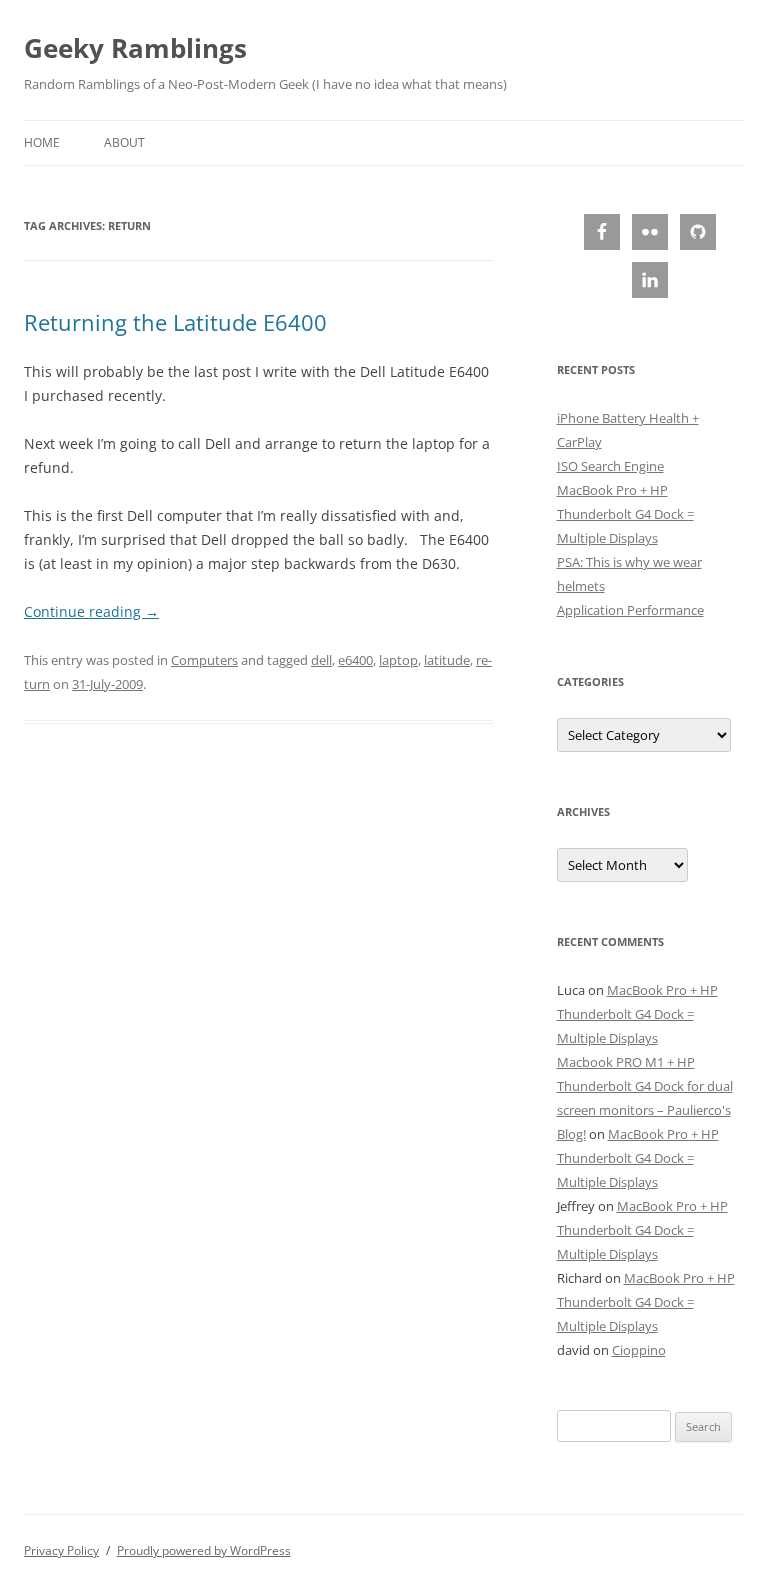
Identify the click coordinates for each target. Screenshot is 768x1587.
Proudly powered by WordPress (204, 1550)
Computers (204, 660)
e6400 (355, 660)
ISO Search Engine (610, 466)
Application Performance (630, 610)
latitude (447, 660)
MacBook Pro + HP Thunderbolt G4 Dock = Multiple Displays (625, 514)
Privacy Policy (61, 1550)
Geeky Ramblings (135, 48)
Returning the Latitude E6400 (175, 322)
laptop (398, 660)
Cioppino (639, 1350)
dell (321, 660)
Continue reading (91, 611)
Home (42, 142)
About (124, 142)
